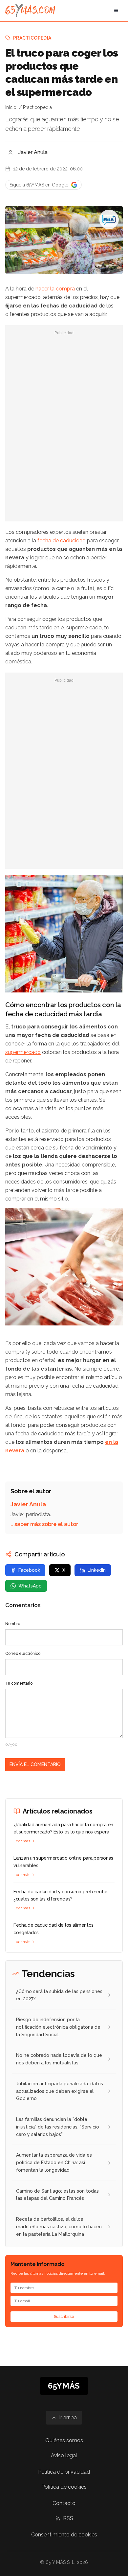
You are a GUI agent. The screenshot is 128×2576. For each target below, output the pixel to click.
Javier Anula (33, 152)
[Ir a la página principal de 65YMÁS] (30, 10)
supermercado (23, 1052)
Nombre (13, 1624)
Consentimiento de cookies (64, 2535)
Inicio (11, 107)
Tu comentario (19, 1683)
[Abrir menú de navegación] (116, 10)
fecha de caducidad (62, 541)
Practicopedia (32, 38)
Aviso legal (64, 2455)
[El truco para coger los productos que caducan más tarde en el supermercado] (109, 219)
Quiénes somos (64, 2440)
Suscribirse (64, 2317)
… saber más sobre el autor (44, 1524)
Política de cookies (64, 2487)
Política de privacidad (64, 2472)
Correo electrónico (23, 1654)
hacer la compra (55, 289)
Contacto (64, 2503)
